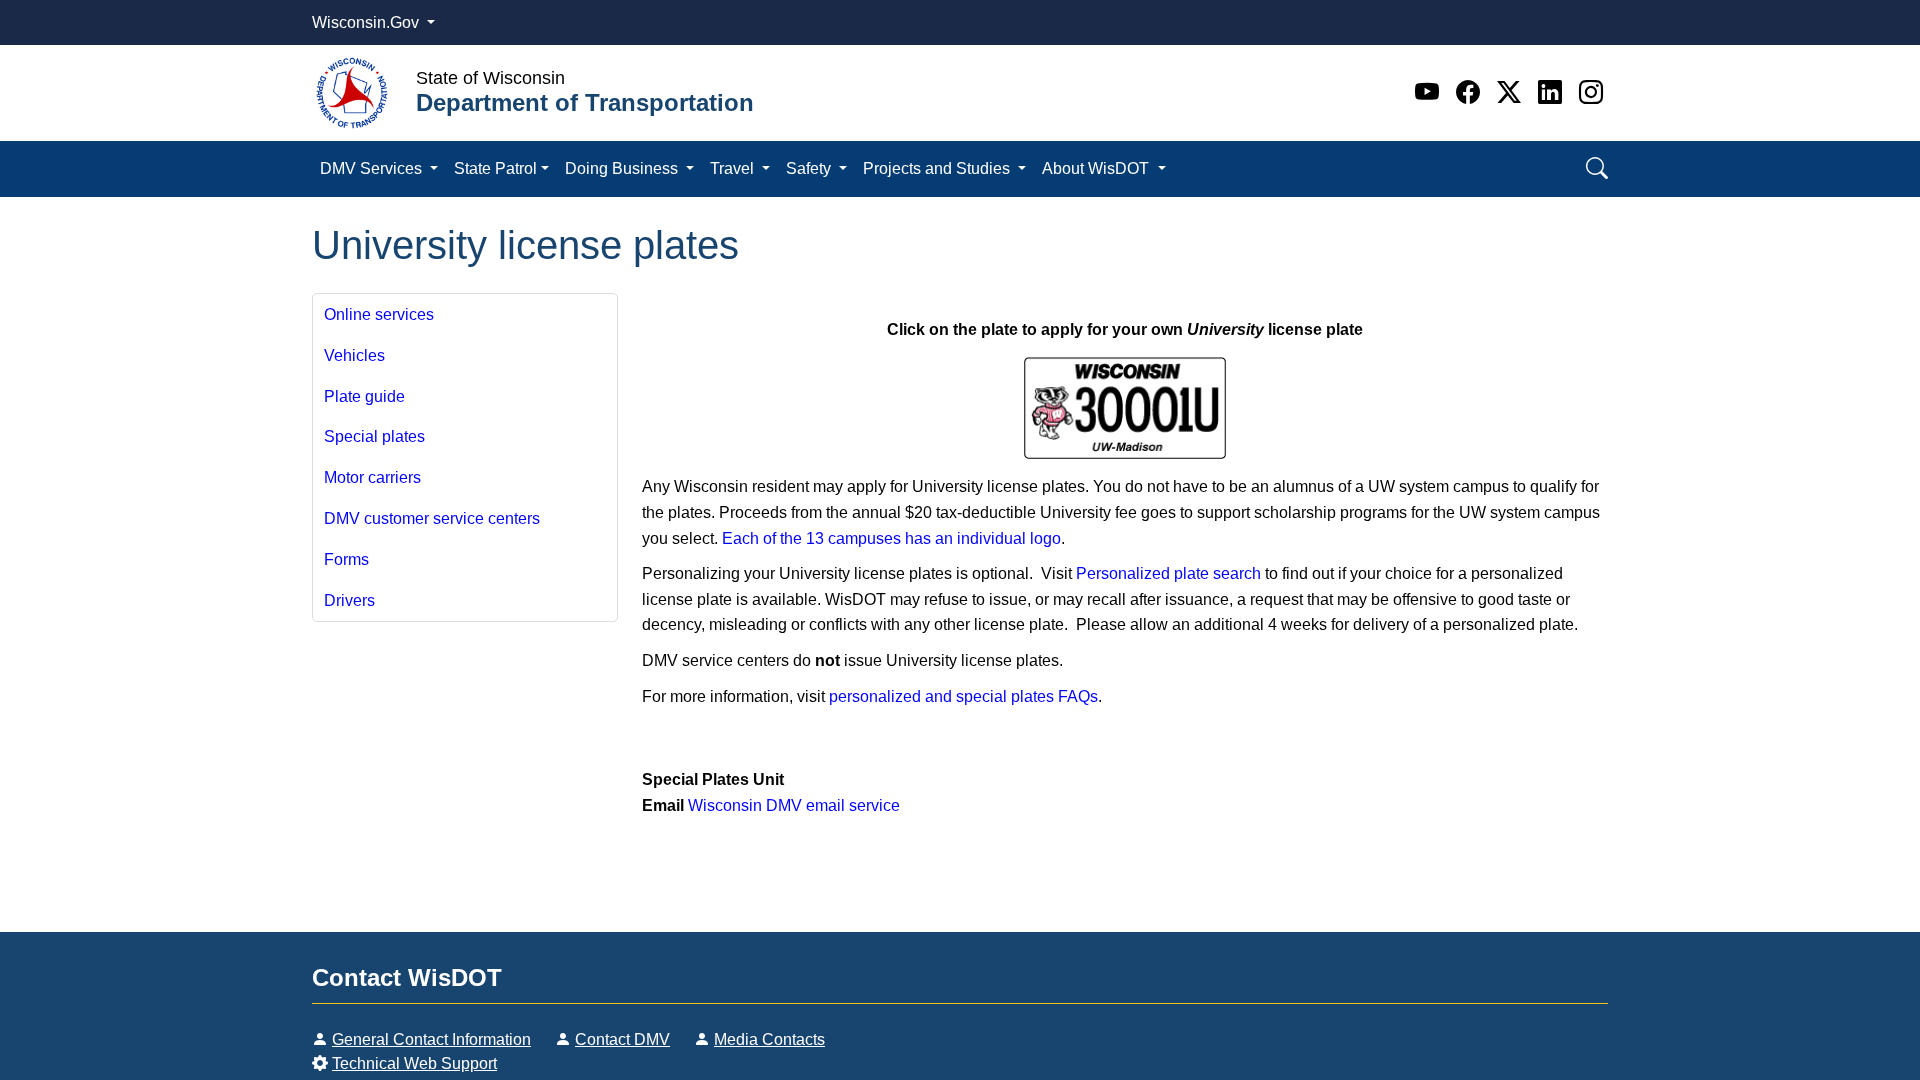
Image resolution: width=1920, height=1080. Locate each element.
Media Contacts (769, 1039)
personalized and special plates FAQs (963, 696)
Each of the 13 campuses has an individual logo (891, 538)
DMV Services (373, 168)
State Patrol (495, 168)
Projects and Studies (938, 168)
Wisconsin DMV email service (794, 805)
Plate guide (364, 396)
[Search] (1597, 168)
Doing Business (623, 168)
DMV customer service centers (432, 518)
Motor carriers (372, 477)
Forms (346, 559)
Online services (379, 314)
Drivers (349, 600)
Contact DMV (622, 1039)
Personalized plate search (1168, 573)
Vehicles (354, 355)
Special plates (374, 436)
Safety (810, 168)
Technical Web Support (414, 1063)
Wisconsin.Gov (367, 22)
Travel (734, 168)
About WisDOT (1097, 168)
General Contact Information (431, 1039)
